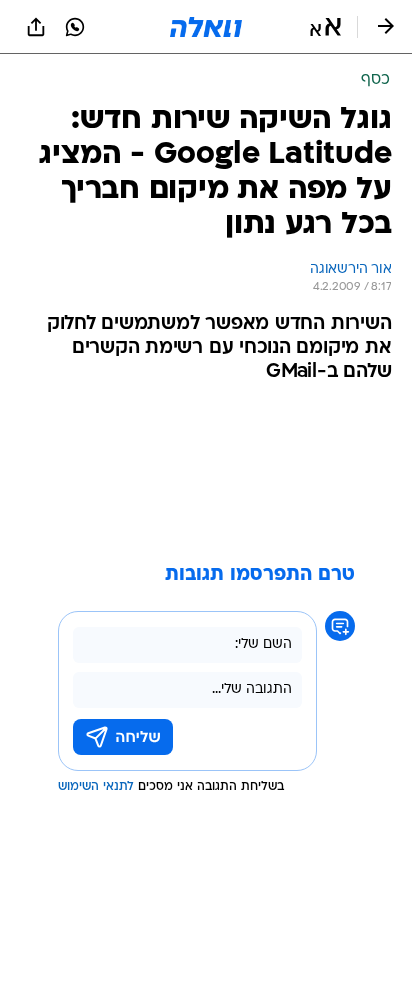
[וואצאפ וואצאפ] (75, 27)
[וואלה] (206, 27)
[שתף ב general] (36, 27)
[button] (325, 27)
